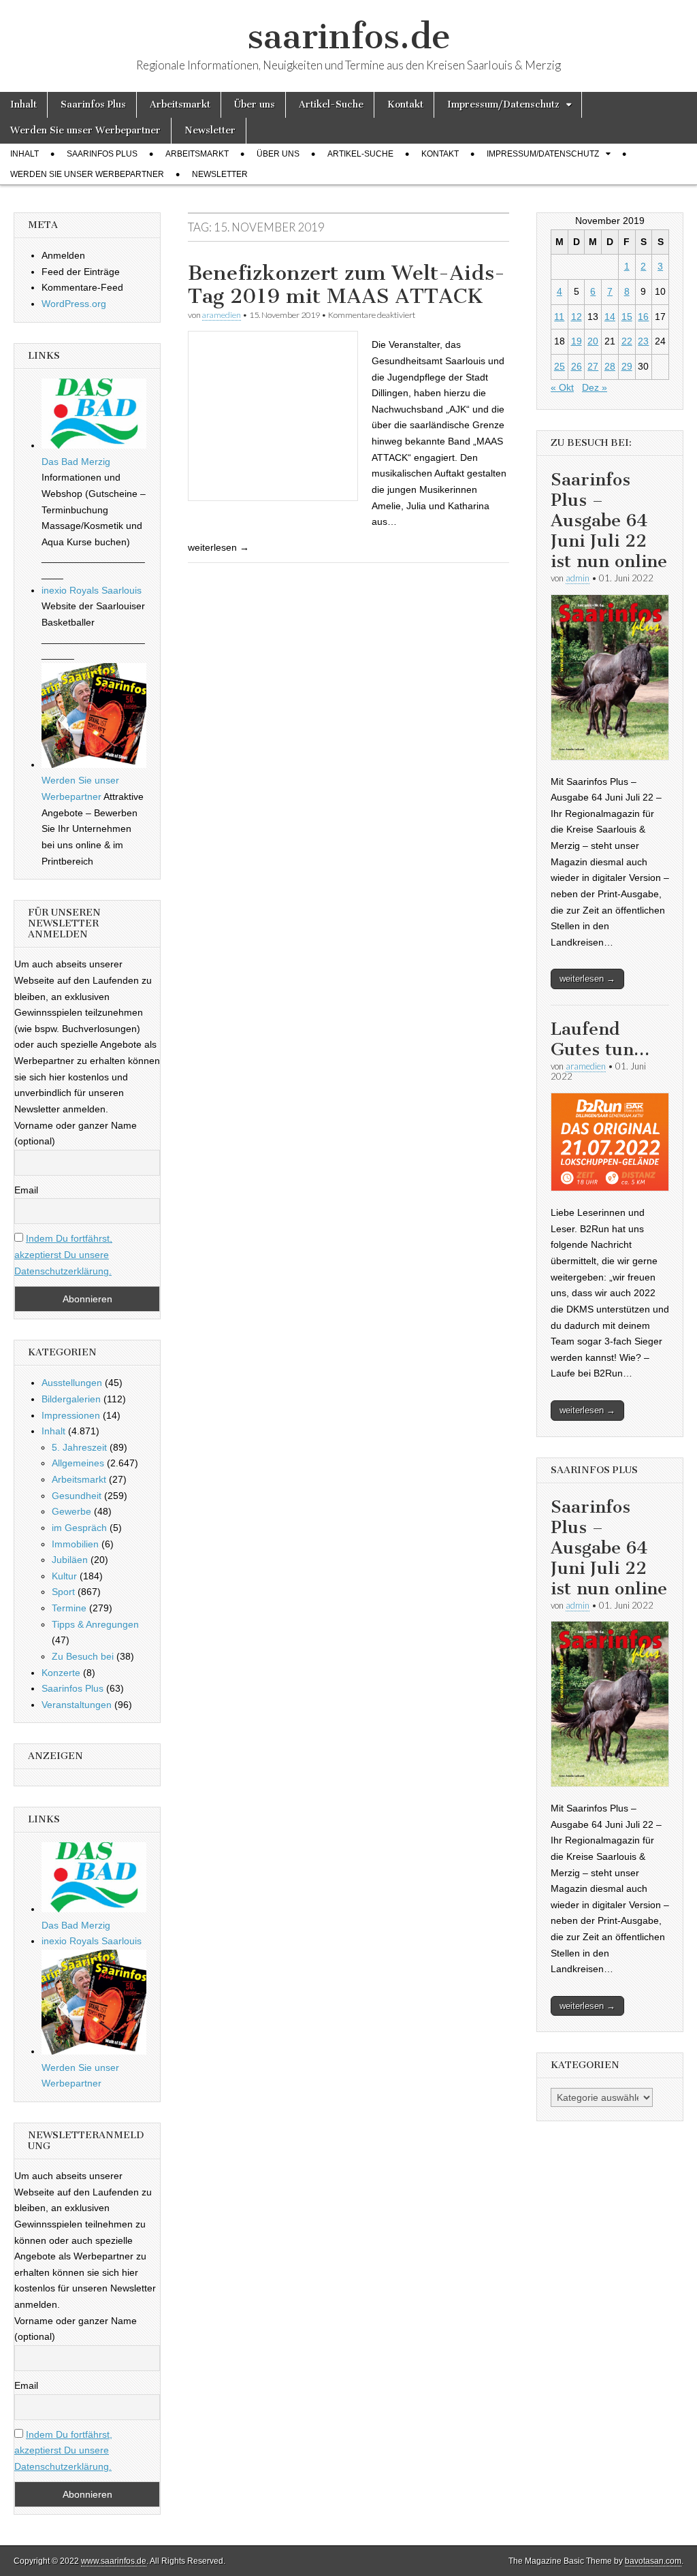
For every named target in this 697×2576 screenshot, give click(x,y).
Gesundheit (77, 1496)
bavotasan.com (653, 2561)
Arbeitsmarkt (180, 104)
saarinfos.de (349, 36)
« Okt (562, 387)
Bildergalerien (71, 1399)
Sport (63, 1592)
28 (610, 366)
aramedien (222, 315)
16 (643, 317)
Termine (69, 1608)
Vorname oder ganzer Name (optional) (76, 1133)
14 (610, 317)
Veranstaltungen (77, 1705)
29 (627, 366)
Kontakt (405, 104)
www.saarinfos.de (114, 2561)
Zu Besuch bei (83, 1656)
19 (577, 341)
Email (26, 1190)
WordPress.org (74, 304)
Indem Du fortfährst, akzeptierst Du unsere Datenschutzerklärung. (63, 1254)
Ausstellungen (72, 1383)
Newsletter (210, 130)
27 (593, 366)
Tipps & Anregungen (95, 1624)
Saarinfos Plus (93, 104)
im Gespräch (79, 1528)
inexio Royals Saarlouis (92, 590)
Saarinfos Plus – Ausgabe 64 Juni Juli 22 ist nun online (609, 520)
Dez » (595, 387)
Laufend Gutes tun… (600, 1039)
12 (577, 317)
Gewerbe (71, 1511)
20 (593, 341)
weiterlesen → (587, 979)
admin (578, 578)
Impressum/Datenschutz (503, 104)
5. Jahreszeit (79, 1447)
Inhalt (23, 104)
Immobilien (75, 1544)
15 (627, 317)
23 (643, 341)
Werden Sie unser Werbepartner (85, 130)
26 (577, 366)
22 (627, 341)
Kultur (64, 1576)
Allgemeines (78, 1463)
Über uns (255, 104)
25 (560, 366)
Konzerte (61, 1673)
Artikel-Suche (331, 104)
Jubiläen (70, 1560)
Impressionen (71, 1415)
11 (559, 317)
